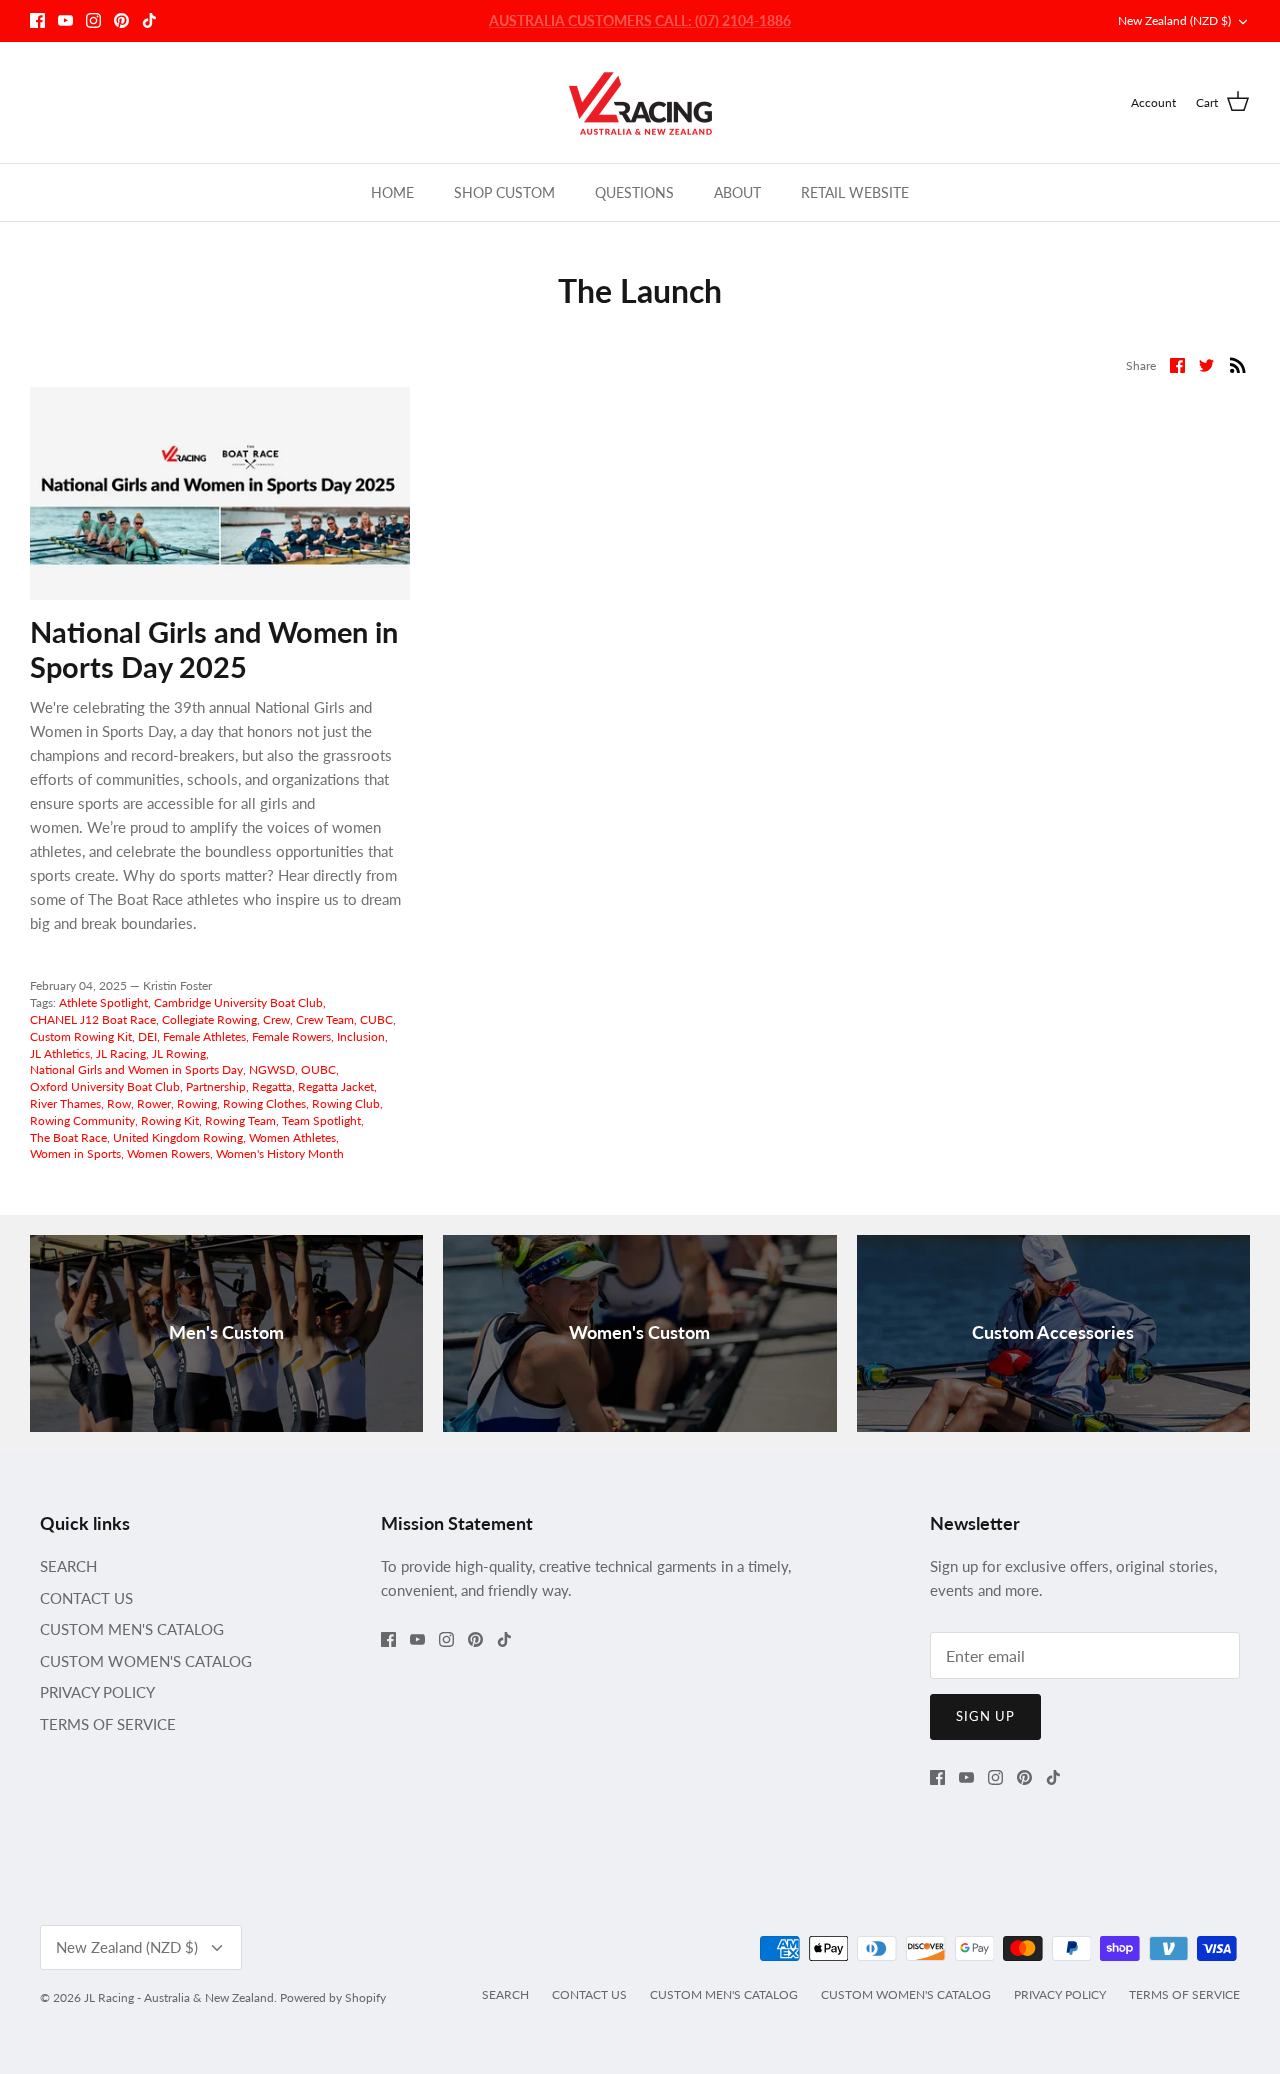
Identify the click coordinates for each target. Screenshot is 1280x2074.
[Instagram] (93, 20)
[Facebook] (37, 20)
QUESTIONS (634, 192)
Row (119, 1103)
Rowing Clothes (264, 1103)
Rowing (197, 1103)
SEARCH (68, 1566)
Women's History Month (280, 1153)
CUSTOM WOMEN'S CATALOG (146, 1661)
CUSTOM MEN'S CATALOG (132, 1629)
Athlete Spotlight (103, 1002)
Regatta (272, 1086)
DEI (147, 1036)
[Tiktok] (149, 20)
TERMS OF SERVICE (108, 1724)
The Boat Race (68, 1137)
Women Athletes (292, 1137)
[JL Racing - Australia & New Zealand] (640, 102)
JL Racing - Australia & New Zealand (179, 1997)
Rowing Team (240, 1120)
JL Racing (121, 1053)
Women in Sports (75, 1153)
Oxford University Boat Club (105, 1086)
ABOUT (737, 192)
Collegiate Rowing (209, 1019)
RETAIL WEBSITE (855, 192)
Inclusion (361, 1036)
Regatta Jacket (336, 1086)
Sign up (985, 1716)
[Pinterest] (121, 20)
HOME (392, 192)
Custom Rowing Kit (81, 1036)
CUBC (376, 1019)
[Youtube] (65, 20)
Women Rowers (168, 1153)
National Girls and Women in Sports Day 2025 (214, 649)
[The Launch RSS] (1238, 363)
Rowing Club (346, 1103)
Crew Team (325, 1019)
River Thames (65, 1103)
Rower (154, 1103)
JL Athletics (60, 1053)
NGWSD (272, 1069)
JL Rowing (179, 1053)
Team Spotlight (321, 1120)
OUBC (318, 1069)
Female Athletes (204, 1036)
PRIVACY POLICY (97, 1692)
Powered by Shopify (333, 1997)
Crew (276, 1019)
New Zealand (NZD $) (1174, 20)
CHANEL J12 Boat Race (93, 1019)
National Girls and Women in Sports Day (136, 1069)
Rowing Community (82, 1120)
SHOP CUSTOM (504, 192)
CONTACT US (86, 1598)
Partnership (216, 1086)
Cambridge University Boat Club (238, 1002)
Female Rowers (291, 1036)
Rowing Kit (170, 1120)
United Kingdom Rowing (178, 1137)
